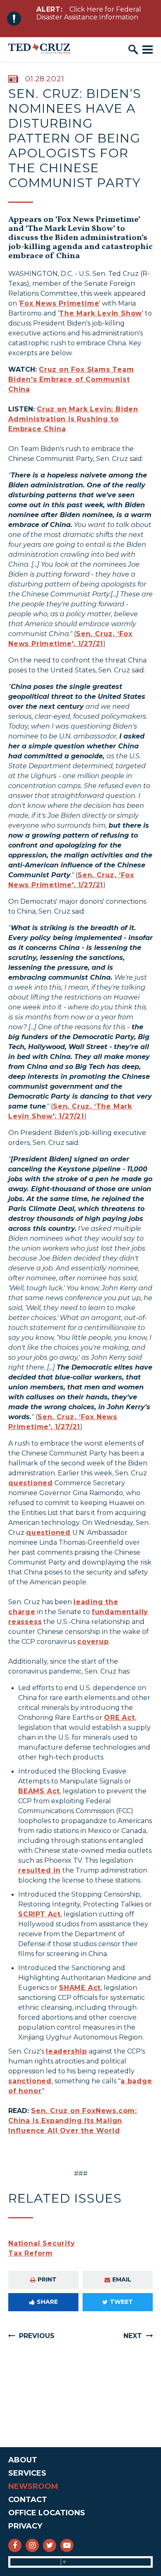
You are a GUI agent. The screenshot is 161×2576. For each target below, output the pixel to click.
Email (122, 2279)
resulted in (39, 1870)
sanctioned (30, 2081)
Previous (37, 2336)
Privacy (25, 2526)
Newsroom (33, 2486)
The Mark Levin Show (101, 313)
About (23, 2460)
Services (27, 2473)
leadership (66, 2051)
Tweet (121, 2302)
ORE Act (120, 1718)
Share (47, 2302)
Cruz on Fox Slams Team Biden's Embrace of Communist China (71, 379)
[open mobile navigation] (148, 50)
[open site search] (133, 50)
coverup (93, 1642)
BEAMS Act (39, 1791)
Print (47, 2279)
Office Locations (47, 2513)
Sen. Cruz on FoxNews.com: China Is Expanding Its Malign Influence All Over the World (73, 2121)
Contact (28, 2500)
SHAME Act (80, 1988)
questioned (31, 1483)
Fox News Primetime (59, 303)
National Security (42, 2243)
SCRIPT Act (39, 1914)
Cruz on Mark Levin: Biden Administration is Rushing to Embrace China (73, 419)
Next (133, 2336)
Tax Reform (31, 2253)
